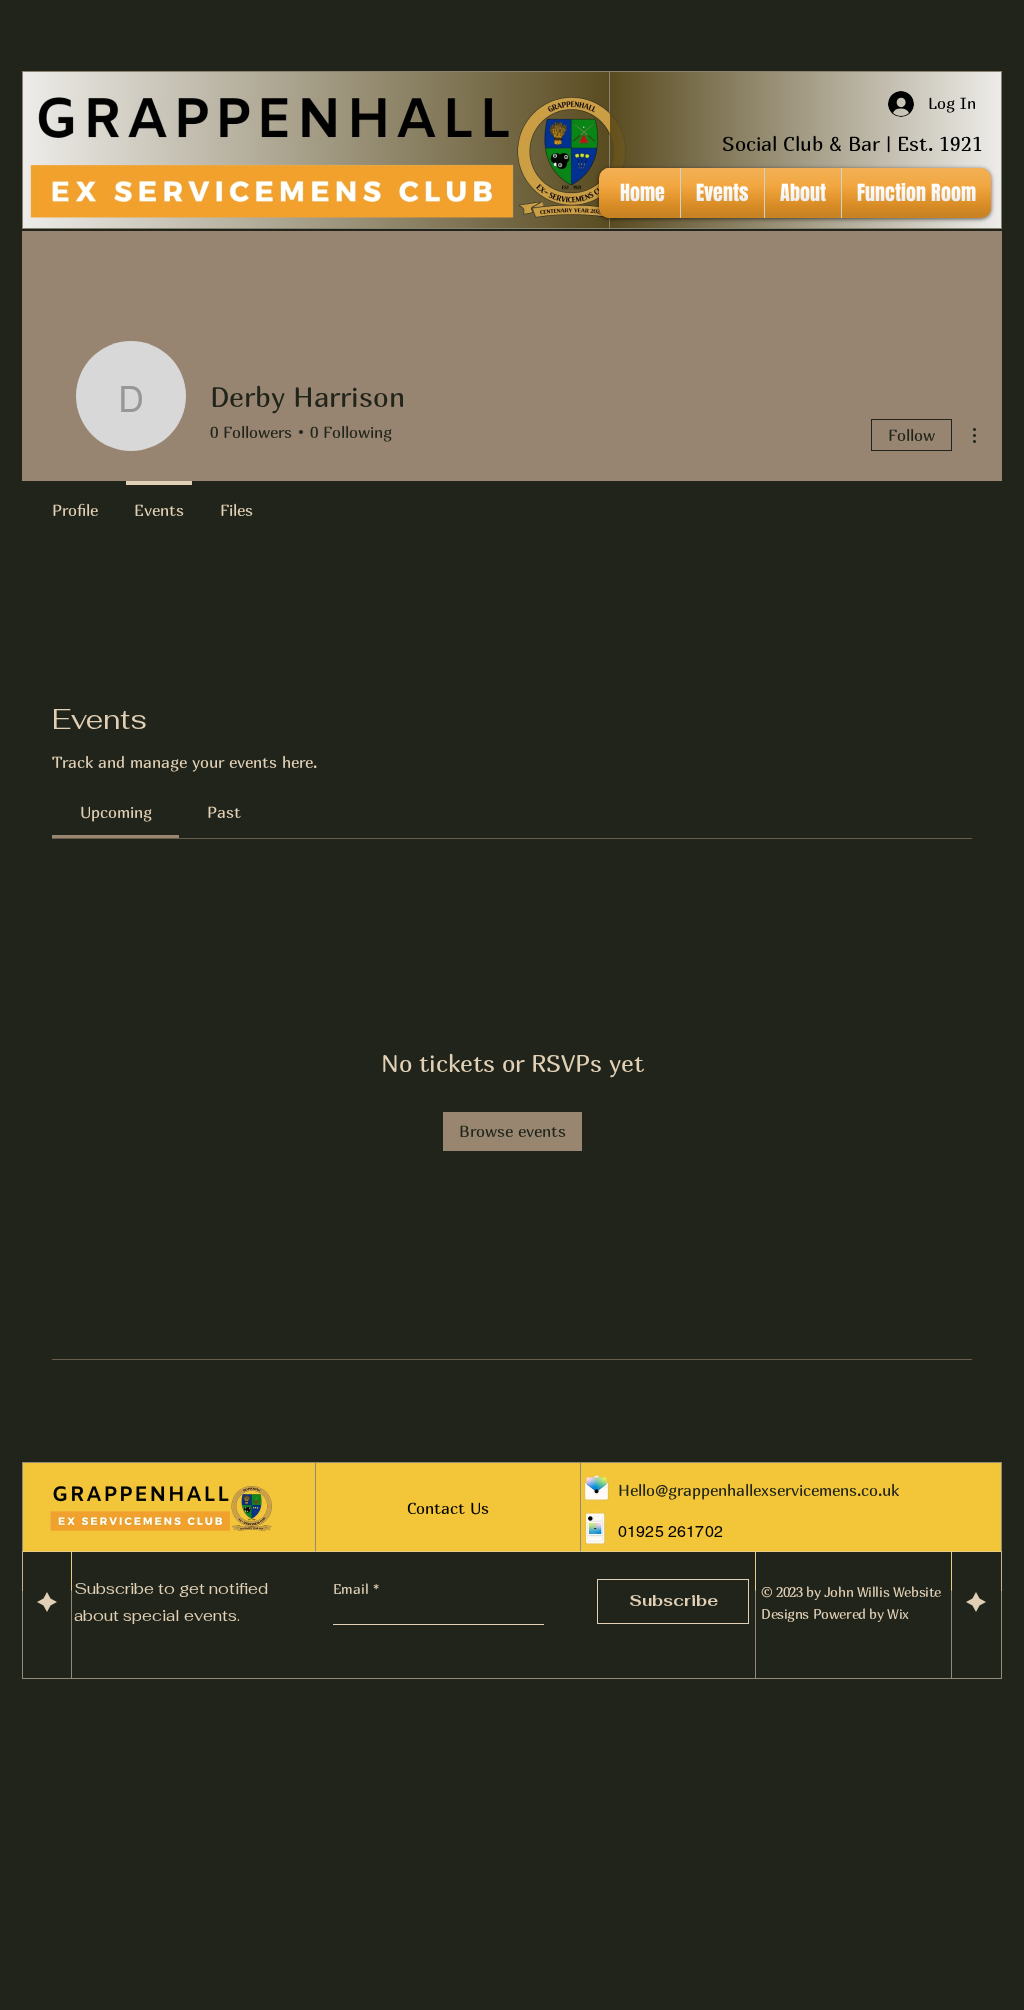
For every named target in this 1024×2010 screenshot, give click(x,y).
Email (353, 1589)
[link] (116, 812)
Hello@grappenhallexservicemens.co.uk (758, 1490)
